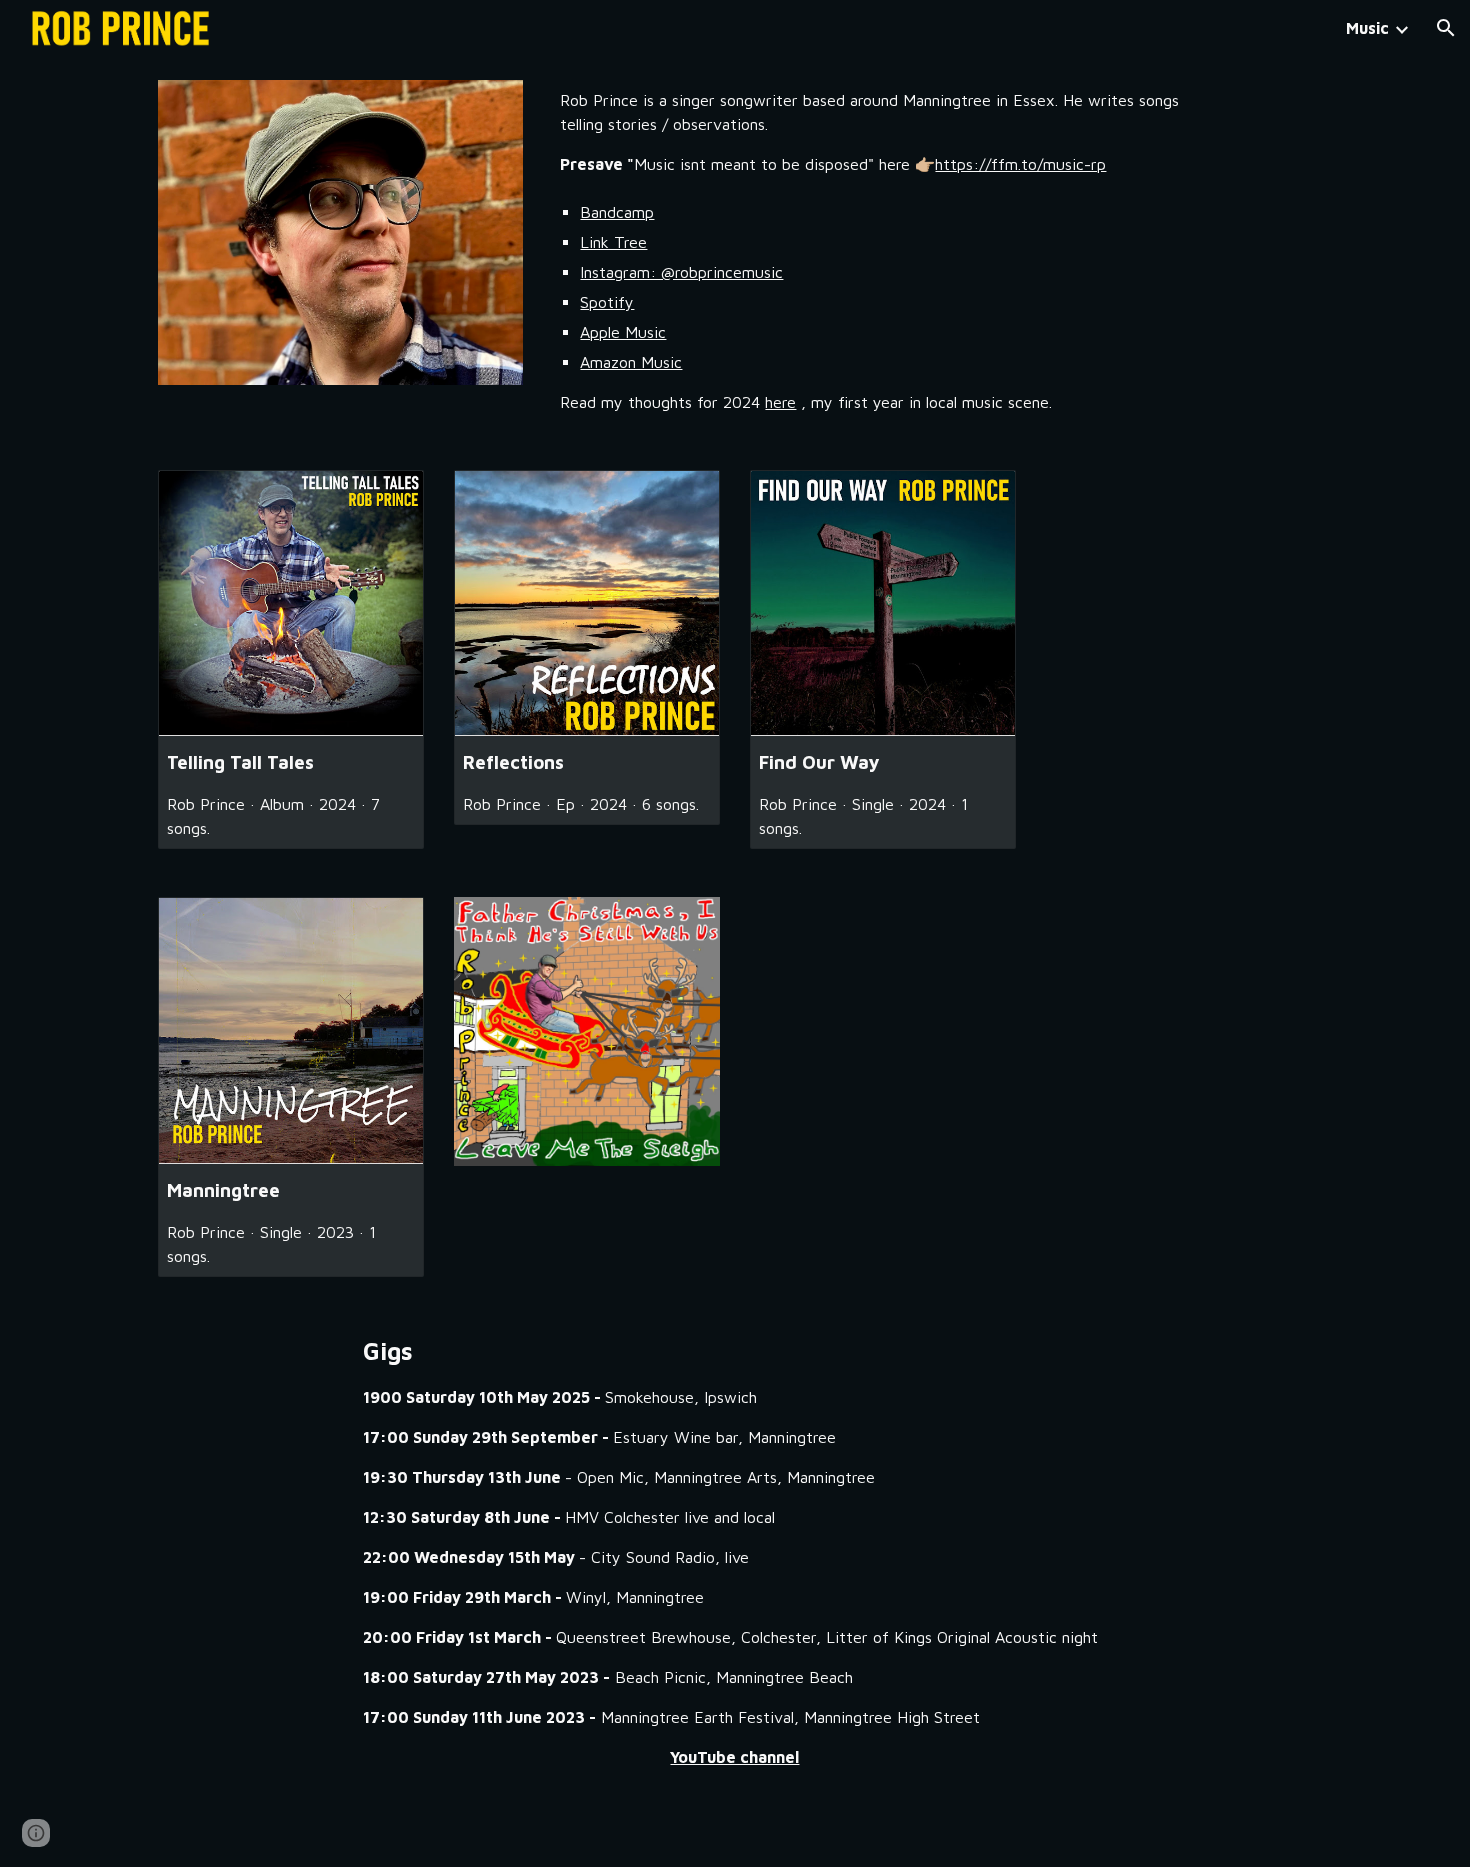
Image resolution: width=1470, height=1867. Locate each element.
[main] (882, 251)
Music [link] (1367, 28)
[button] (1446, 28)
